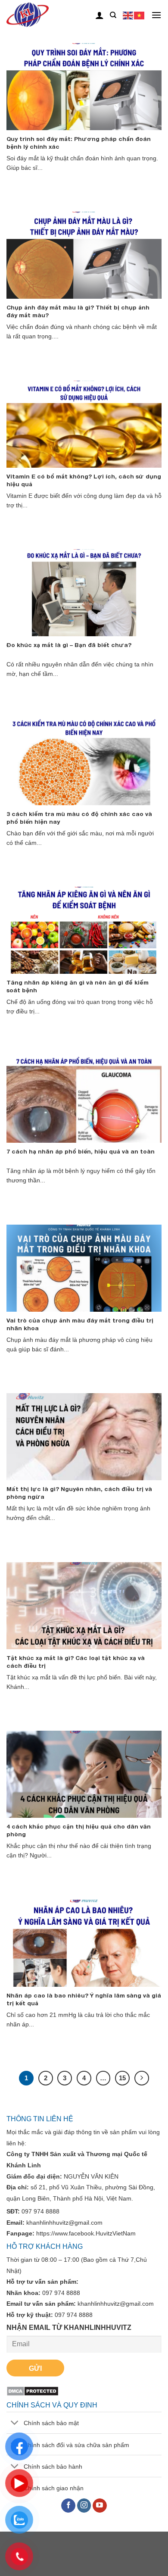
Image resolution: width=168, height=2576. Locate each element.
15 (122, 2078)
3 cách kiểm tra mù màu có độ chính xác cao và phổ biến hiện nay (79, 818)
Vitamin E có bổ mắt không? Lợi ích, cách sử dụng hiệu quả (84, 480)
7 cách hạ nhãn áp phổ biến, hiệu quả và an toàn (81, 1151)
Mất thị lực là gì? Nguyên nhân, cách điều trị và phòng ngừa (79, 1493)
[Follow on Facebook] (68, 2506)
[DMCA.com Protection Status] (33, 2390)
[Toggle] (15, 2424)
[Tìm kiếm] (113, 15)
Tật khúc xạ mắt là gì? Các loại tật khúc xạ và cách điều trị (76, 1662)
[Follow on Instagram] (84, 2506)
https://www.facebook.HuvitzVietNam (86, 2233)
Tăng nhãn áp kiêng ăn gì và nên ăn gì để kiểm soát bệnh (78, 986)
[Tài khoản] (100, 15)
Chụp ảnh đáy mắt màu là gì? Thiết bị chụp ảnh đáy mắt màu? (78, 311)
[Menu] (156, 15)
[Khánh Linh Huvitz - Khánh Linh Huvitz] (42, 15)
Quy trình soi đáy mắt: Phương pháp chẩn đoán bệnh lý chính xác (79, 143)
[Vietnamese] (140, 15)
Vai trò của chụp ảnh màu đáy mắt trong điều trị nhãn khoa (80, 1324)
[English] (128, 15)
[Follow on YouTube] (100, 2506)
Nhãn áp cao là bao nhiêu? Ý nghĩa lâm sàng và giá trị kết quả (84, 1999)
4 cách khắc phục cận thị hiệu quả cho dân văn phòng (79, 1830)
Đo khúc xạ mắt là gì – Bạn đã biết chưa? (69, 645)
